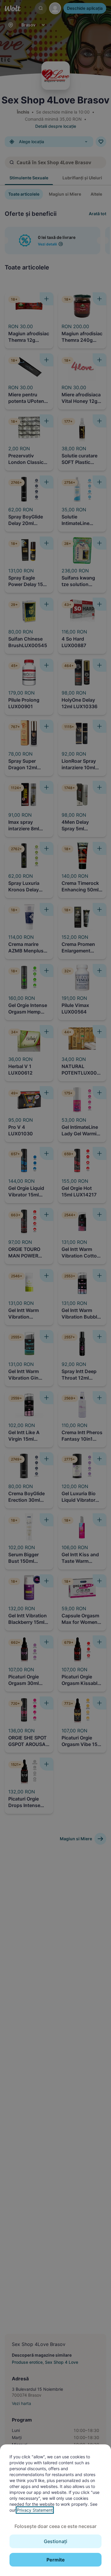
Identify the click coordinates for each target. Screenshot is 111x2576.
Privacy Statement (35, 2510)
